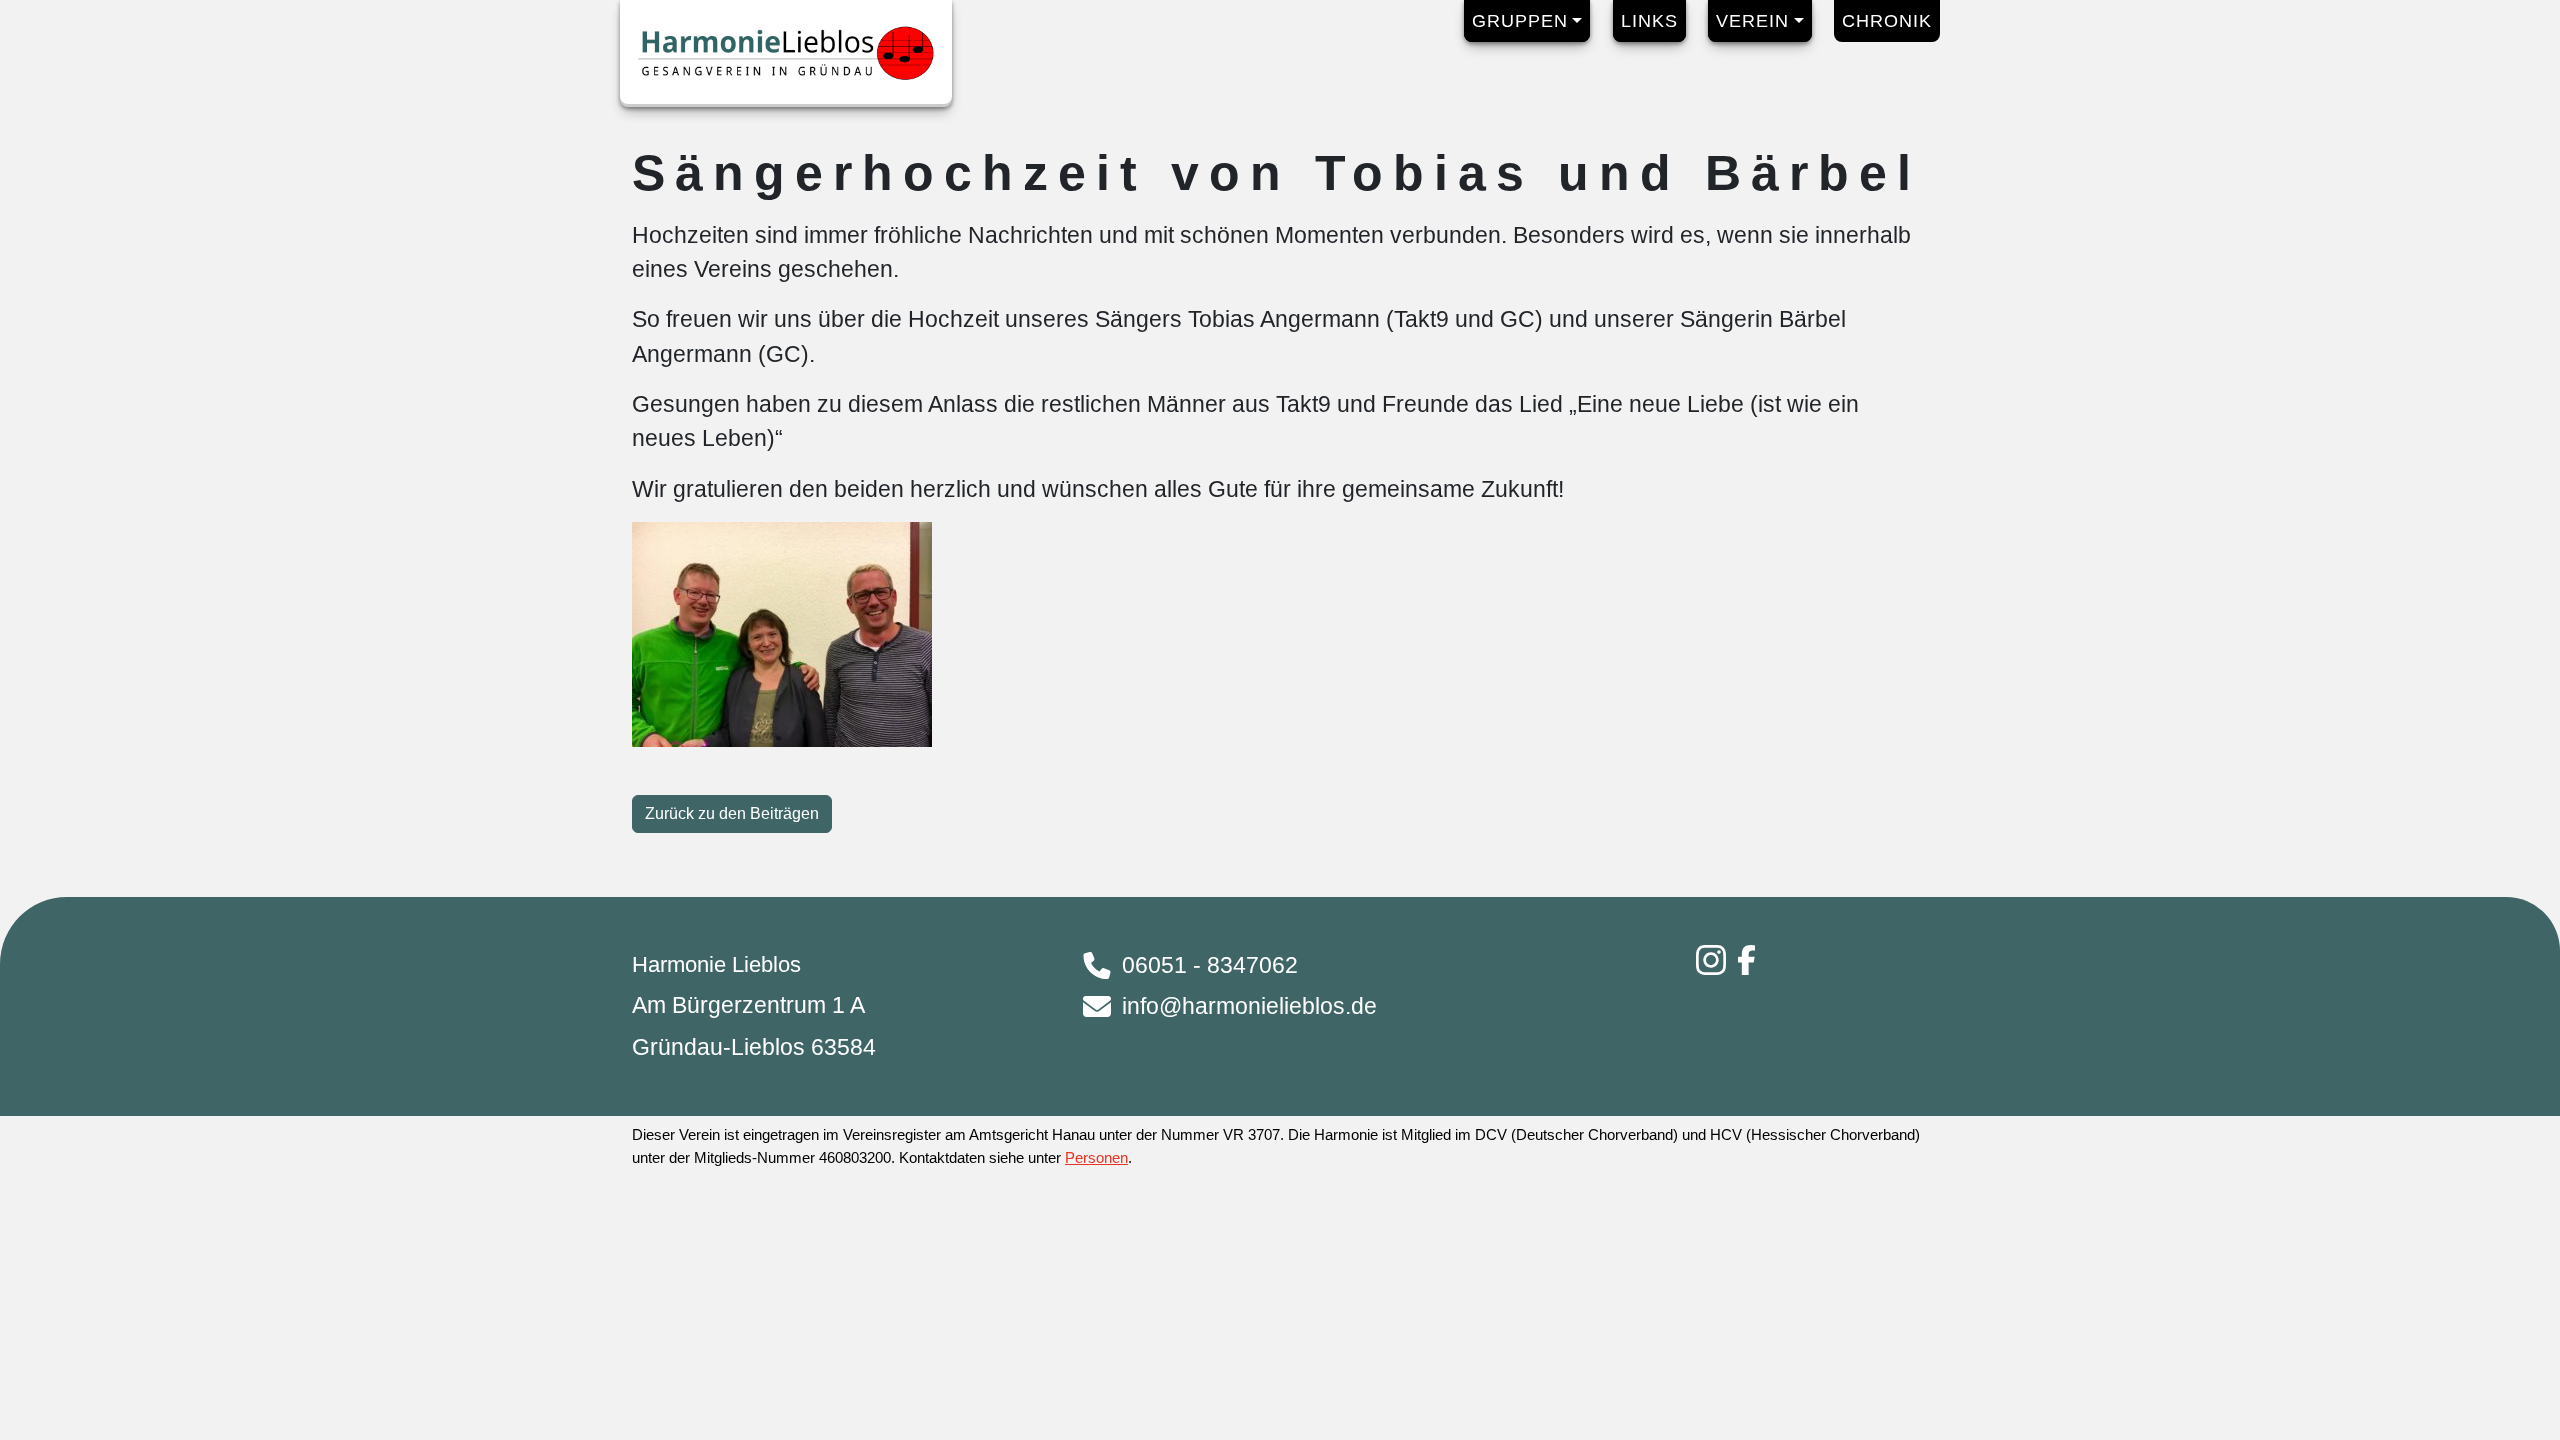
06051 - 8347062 (1210, 965)
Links (1649, 21)
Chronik (1887, 21)
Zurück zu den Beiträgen (732, 813)
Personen (1096, 1157)
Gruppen (1520, 21)
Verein (1752, 21)
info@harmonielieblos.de (1249, 1006)
